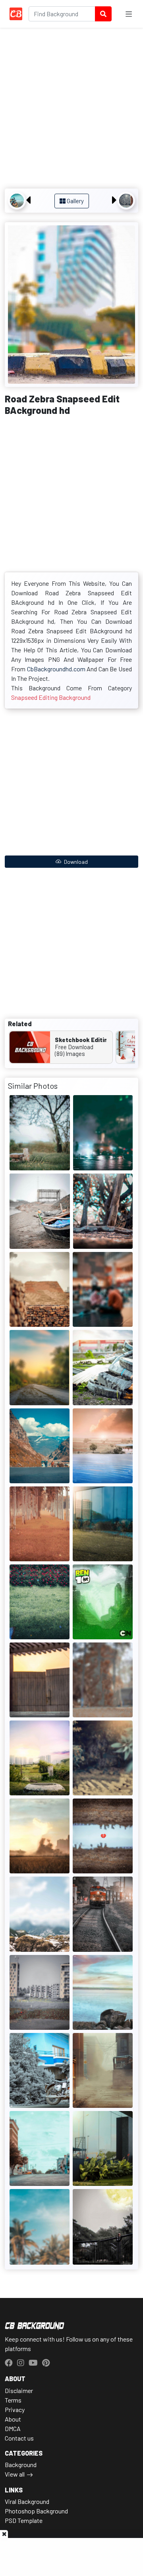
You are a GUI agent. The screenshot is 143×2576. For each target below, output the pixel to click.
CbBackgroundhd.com (56, 669)
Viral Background (27, 2501)
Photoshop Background (36, 2511)
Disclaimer (19, 2390)
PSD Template (24, 2520)
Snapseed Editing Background (51, 697)
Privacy (15, 2409)
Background (21, 2465)
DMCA (13, 2428)
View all (15, 2474)
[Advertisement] (71, 109)
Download (75, 862)
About (13, 2419)
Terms (13, 2400)
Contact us (19, 2438)
